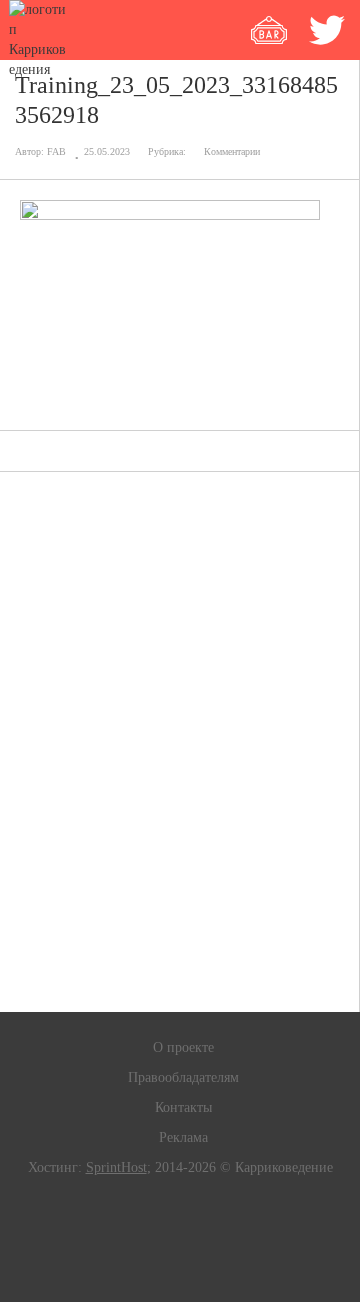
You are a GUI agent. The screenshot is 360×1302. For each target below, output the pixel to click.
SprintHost (116, 1167)
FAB (56, 151)
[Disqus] (180, 742)
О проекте (183, 1047)
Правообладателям (183, 1077)
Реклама (183, 1137)
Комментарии (232, 151)
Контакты (183, 1107)
